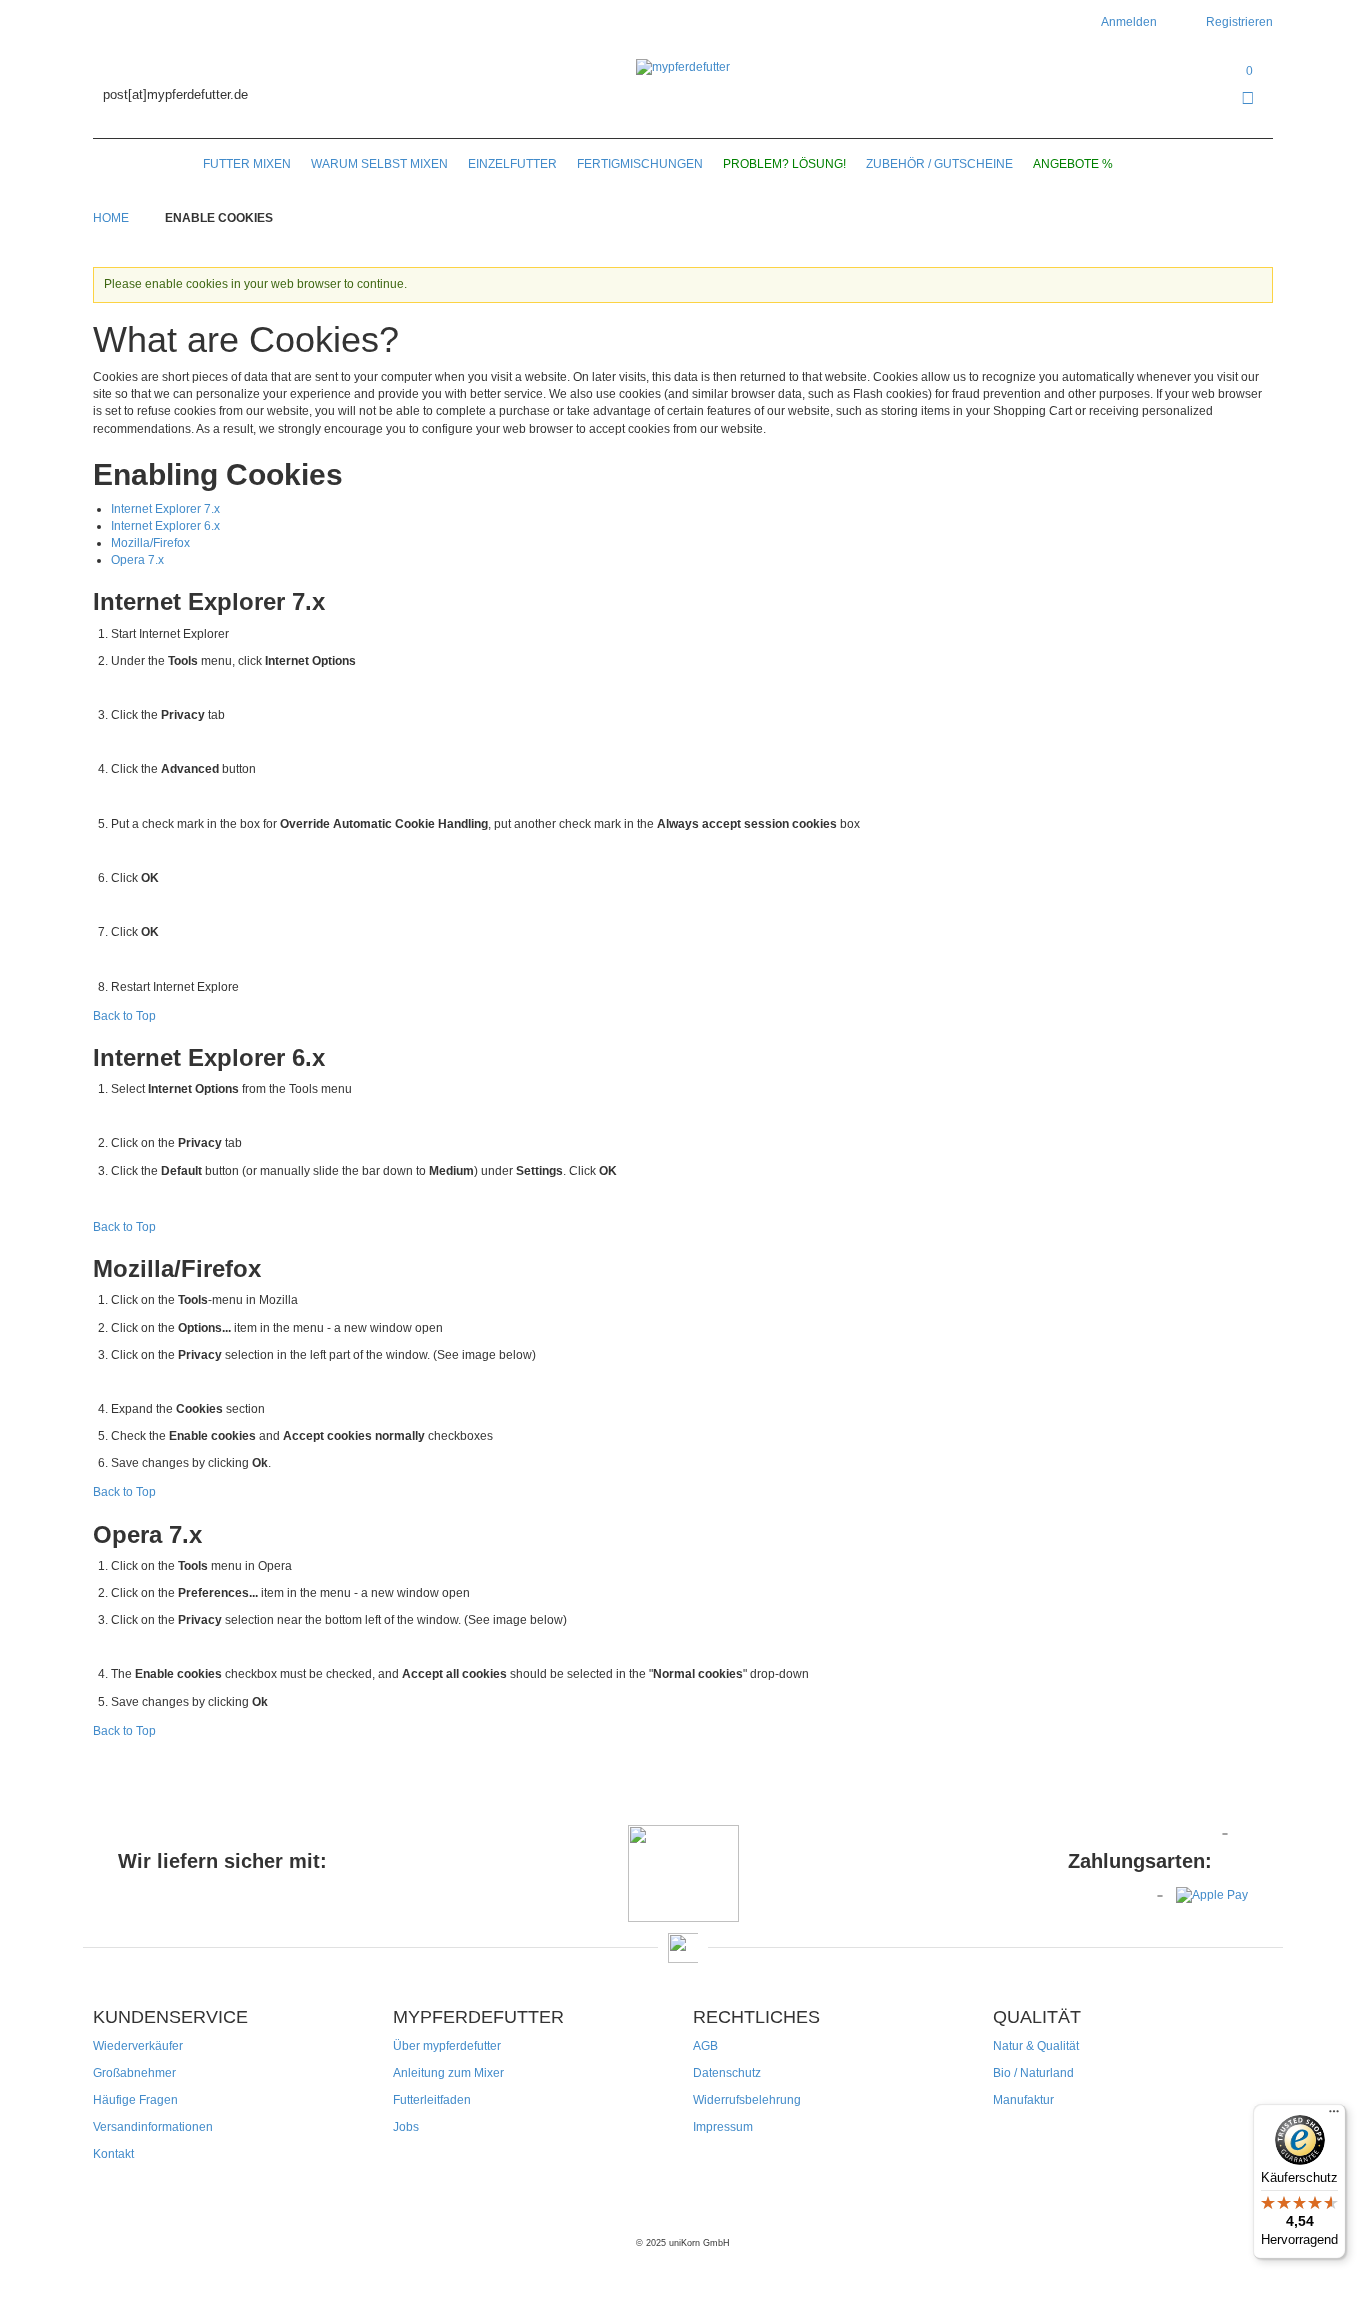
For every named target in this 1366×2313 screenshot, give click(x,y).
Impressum (723, 2127)
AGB (705, 2046)
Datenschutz (727, 2073)
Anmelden (1129, 22)
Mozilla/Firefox (150, 543)
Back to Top (124, 1016)
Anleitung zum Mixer (448, 2073)
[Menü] (1334, 2116)
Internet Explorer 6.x (165, 526)
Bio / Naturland (1033, 2073)
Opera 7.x (137, 560)
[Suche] (1148, 164)
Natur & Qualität (1036, 2046)
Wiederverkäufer (138, 2046)
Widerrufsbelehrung (747, 2100)
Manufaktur (1023, 2100)
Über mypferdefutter (447, 2046)
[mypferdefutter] (683, 67)
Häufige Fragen (135, 2100)
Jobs (406, 2127)
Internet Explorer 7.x (165, 509)
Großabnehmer (134, 2073)
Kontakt (113, 2154)
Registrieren (1239, 22)
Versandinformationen (153, 2127)
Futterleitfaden (432, 2100)
